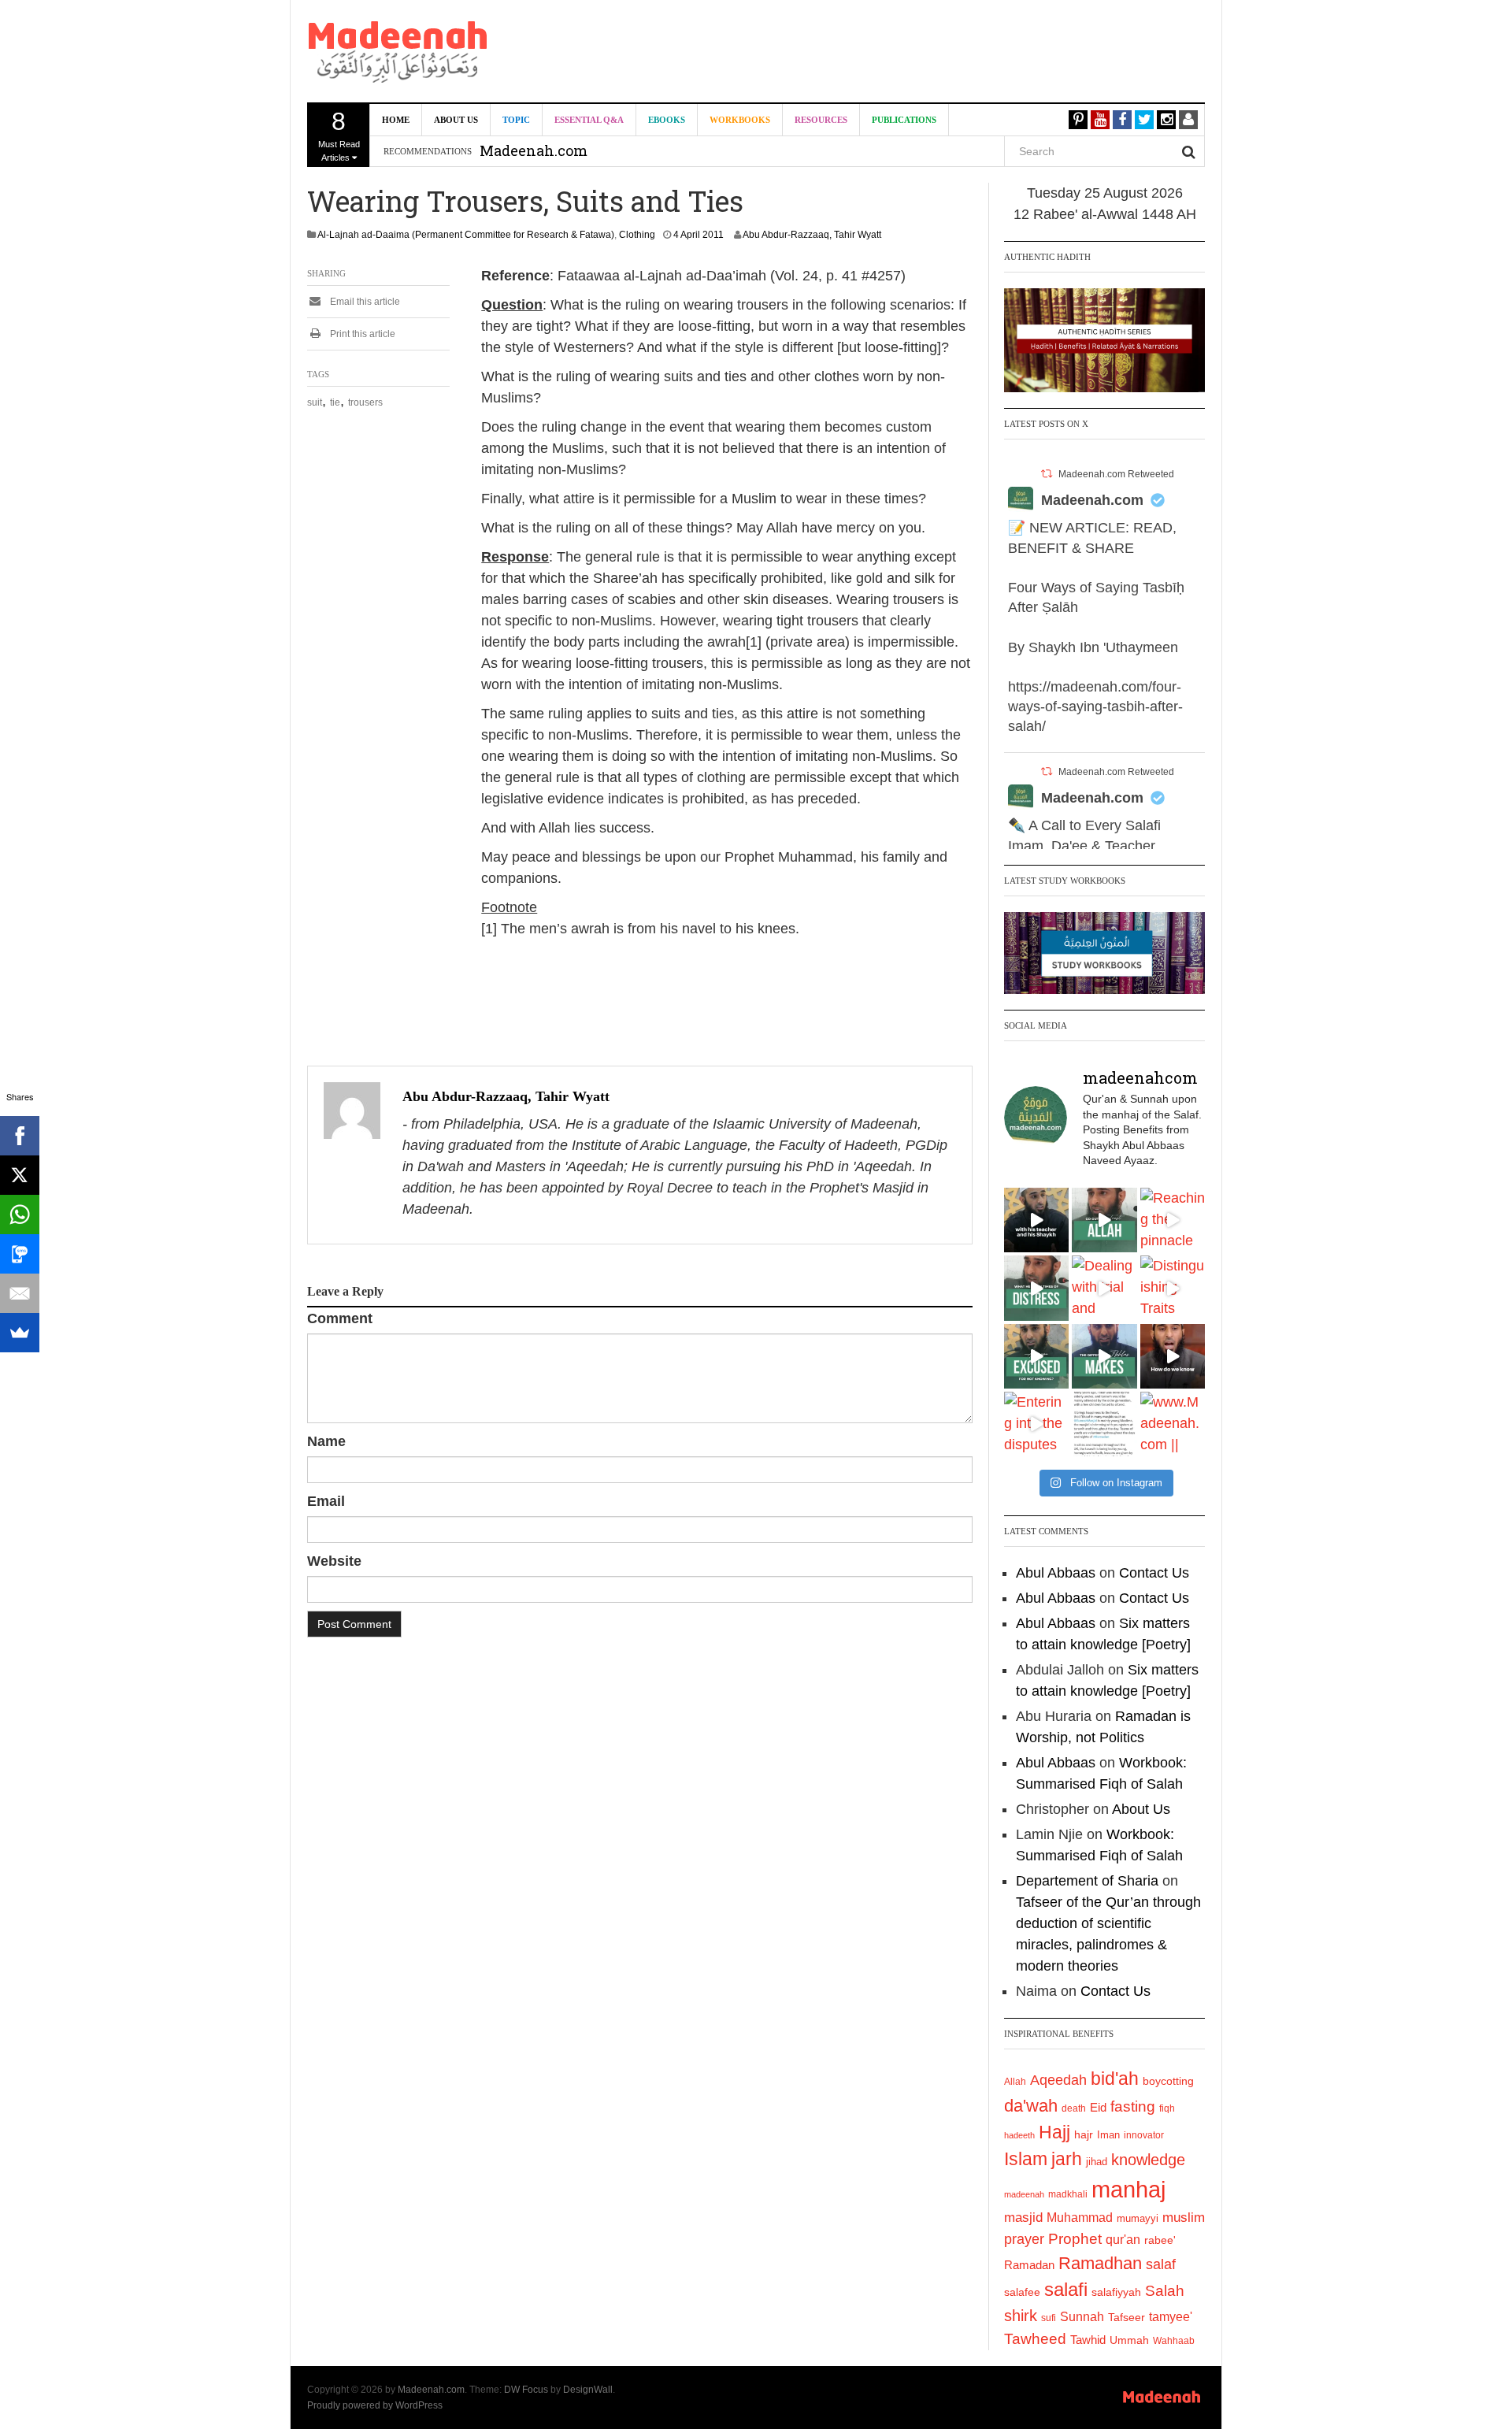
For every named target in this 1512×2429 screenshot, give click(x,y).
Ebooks (667, 120)
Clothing (637, 235)
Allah (1015, 2082)
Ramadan (1029, 2265)
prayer (1024, 2239)
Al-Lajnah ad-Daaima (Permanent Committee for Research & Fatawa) (466, 235)
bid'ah (1115, 2079)
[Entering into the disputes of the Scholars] (1036, 1424)
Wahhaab (1174, 2341)
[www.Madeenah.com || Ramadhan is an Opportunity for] (1173, 1424)
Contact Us (1154, 1573)
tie (335, 402)
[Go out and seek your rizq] (1104, 1220)
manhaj (1128, 2189)
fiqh (1167, 2108)
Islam (1026, 2159)
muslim (1184, 2218)
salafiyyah (1116, 2292)
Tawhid (1088, 2340)
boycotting (1168, 2081)
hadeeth (1019, 2135)
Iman (1108, 2135)
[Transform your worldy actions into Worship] (1104, 1356)
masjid (1023, 2218)
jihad (1097, 2162)
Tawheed (1035, 2339)
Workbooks (740, 120)
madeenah (1024, 2194)
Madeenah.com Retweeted (1116, 474)
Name (326, 1441)
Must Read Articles (339, 135)
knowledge (1148, 2160)
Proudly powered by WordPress (375, 2405)
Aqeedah (1058, 2080)
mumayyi (1138, 2218)
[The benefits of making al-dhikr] (1036, 1288)
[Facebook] (20, 1136)
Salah (1165, 2291)
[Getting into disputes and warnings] (1036, 1220)
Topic (516, 120)
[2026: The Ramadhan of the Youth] (1104, 1424)
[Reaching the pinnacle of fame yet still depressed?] (1173, 1220)
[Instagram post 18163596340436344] (1173, 1356)
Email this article (364, 302)
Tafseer (1127, 2317)
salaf (1161, 2264)
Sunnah (1082, 2316)
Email (326, 1501)
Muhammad (1080, 2217)
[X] (20, 1175)
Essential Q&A (589, 120)
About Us (456, 120)
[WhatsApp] (20, 1214)
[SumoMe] (20, 1333)
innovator (1144, 2135)
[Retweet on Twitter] (1047, 474)
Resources (821, 120)
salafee (1022, 2292)
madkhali (1068, 2194)
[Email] (20, 1293)
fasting (1133, 2106)
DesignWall (588, 2390)
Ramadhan (1100, 2263)
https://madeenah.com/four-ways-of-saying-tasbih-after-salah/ (1095, 706)
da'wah (1031, 2106)
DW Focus (526, 2390)
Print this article (361, 334)
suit (315, 402)
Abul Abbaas (1056, 1573)
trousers (365, 402)
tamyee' (1171, 2316)
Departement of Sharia (1087, 1881)
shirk (1021, 2316)
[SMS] (20, 1254)
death (1074, 2108)
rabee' (1160, 2240)
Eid (1098, 2107)
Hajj (1054, 2132)
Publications (904, 120)
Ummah (1129, 2340)
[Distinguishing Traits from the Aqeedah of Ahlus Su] (1173, 1288)
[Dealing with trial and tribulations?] (1104, 1288)
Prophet (1075, 2239)
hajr (1084, 2134)
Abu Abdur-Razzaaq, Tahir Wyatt (812, 235)
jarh (1067, 2159)
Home (396, 120)
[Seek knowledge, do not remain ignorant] (1036, 1356)
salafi (1066, 2290)
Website (334, 1561)
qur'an (1123, 2239)
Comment (340, 1318)
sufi (1049, 2318)
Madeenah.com (1092, 500)
